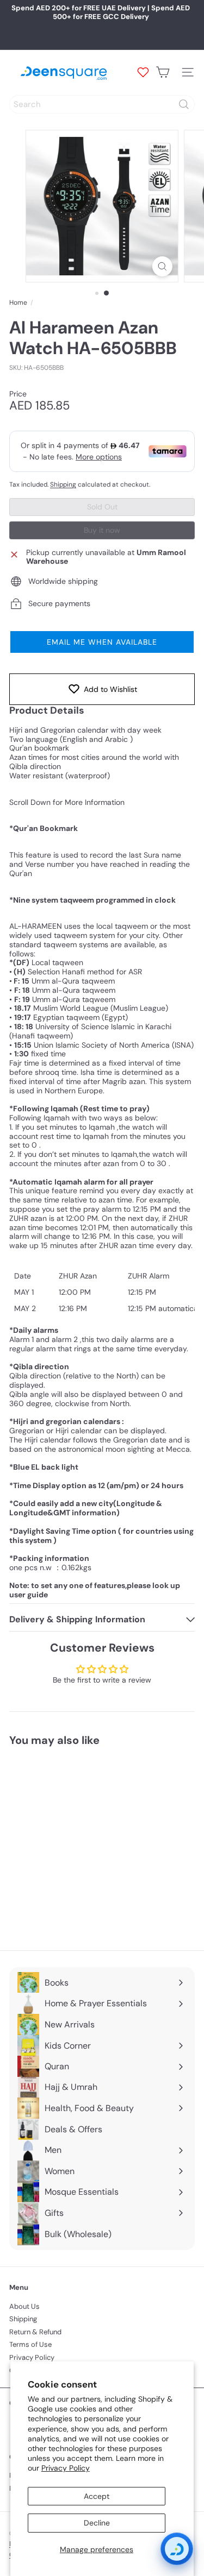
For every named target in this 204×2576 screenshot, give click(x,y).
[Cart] (163, 72)
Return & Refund (35, 2332)
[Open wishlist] (143, 72)
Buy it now (102, 530)
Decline (97, 2523)
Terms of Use (30, 2344)
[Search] (184, 104)
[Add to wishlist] (126, 1774)
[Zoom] (162, 266)
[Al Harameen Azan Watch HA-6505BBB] (77, 1842)
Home (18, 303)
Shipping (63, 484)
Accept (97, 2496)
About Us (24, 2306)
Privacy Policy (66, 2468)
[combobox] (102, 104)
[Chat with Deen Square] (177, 2549)
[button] (102, 642)
